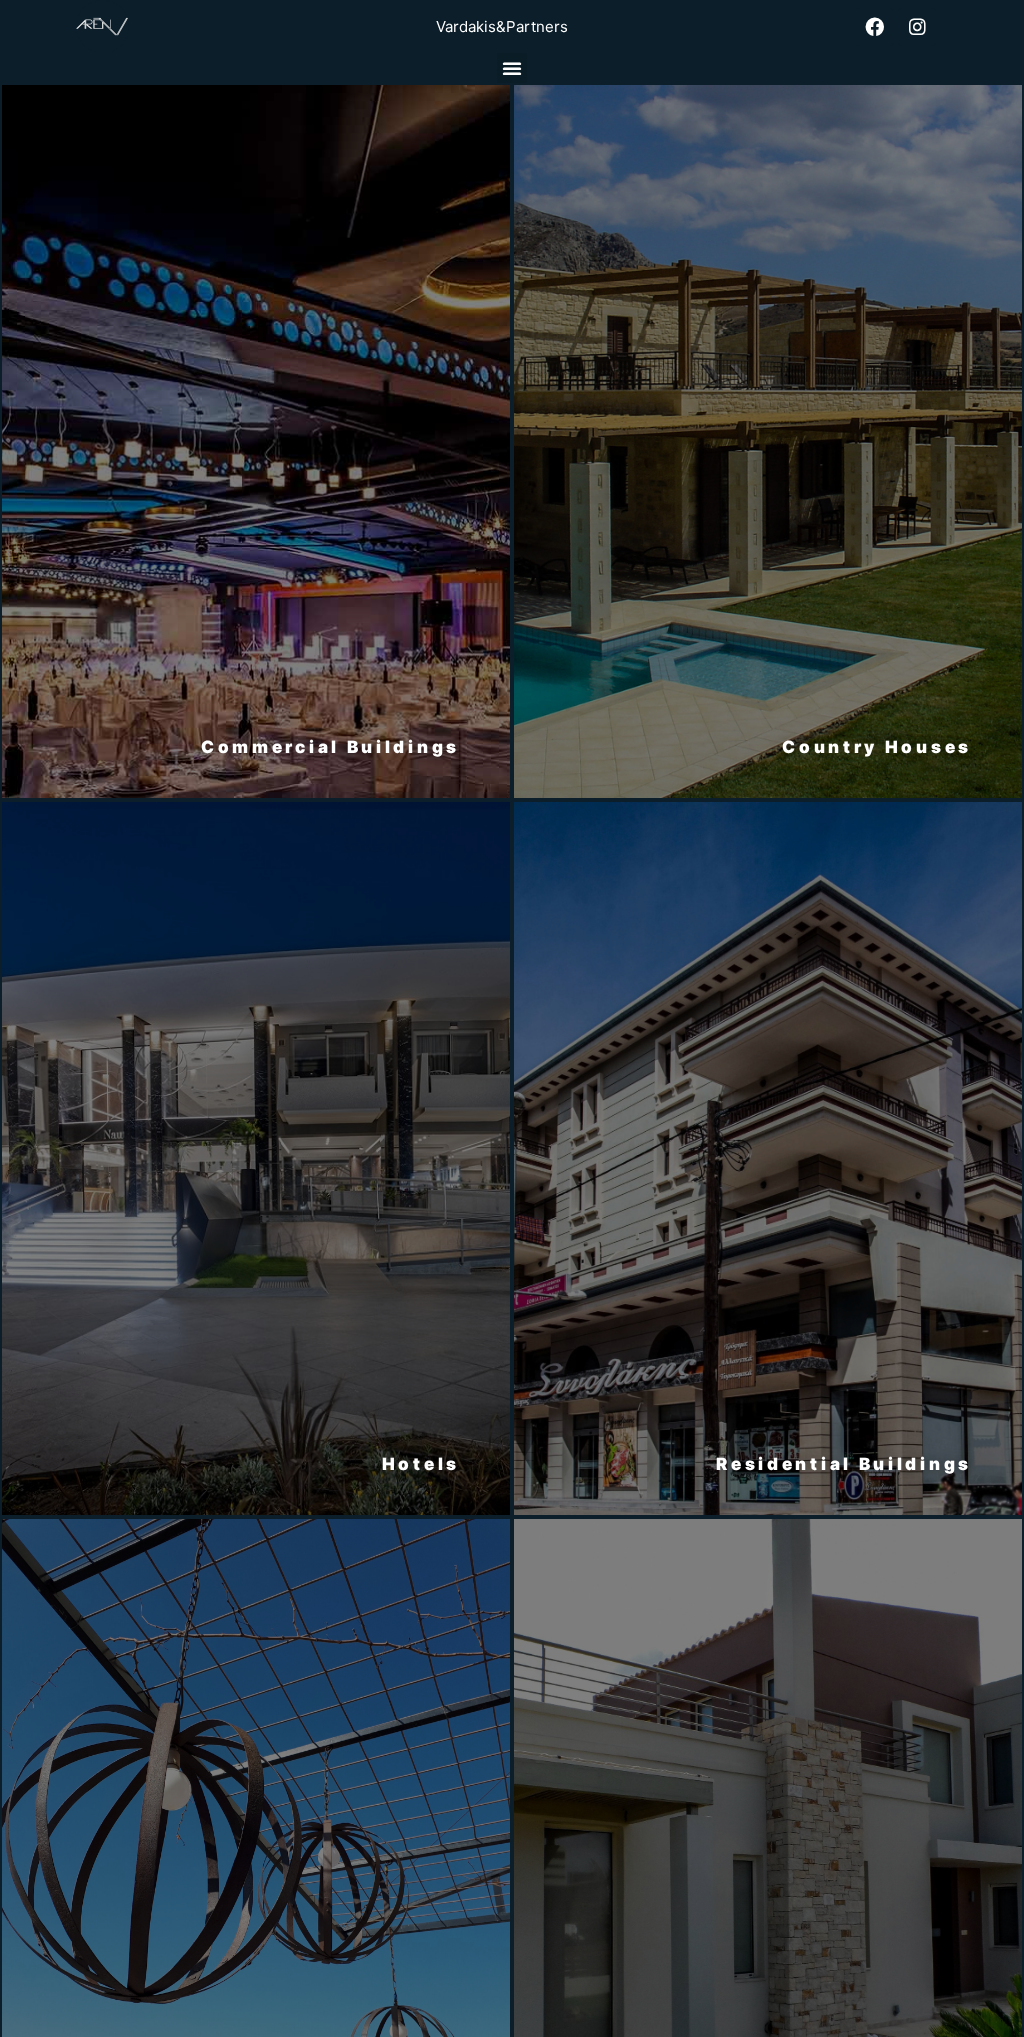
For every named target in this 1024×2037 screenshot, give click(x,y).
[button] (512, 68)
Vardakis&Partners (502, 26)
